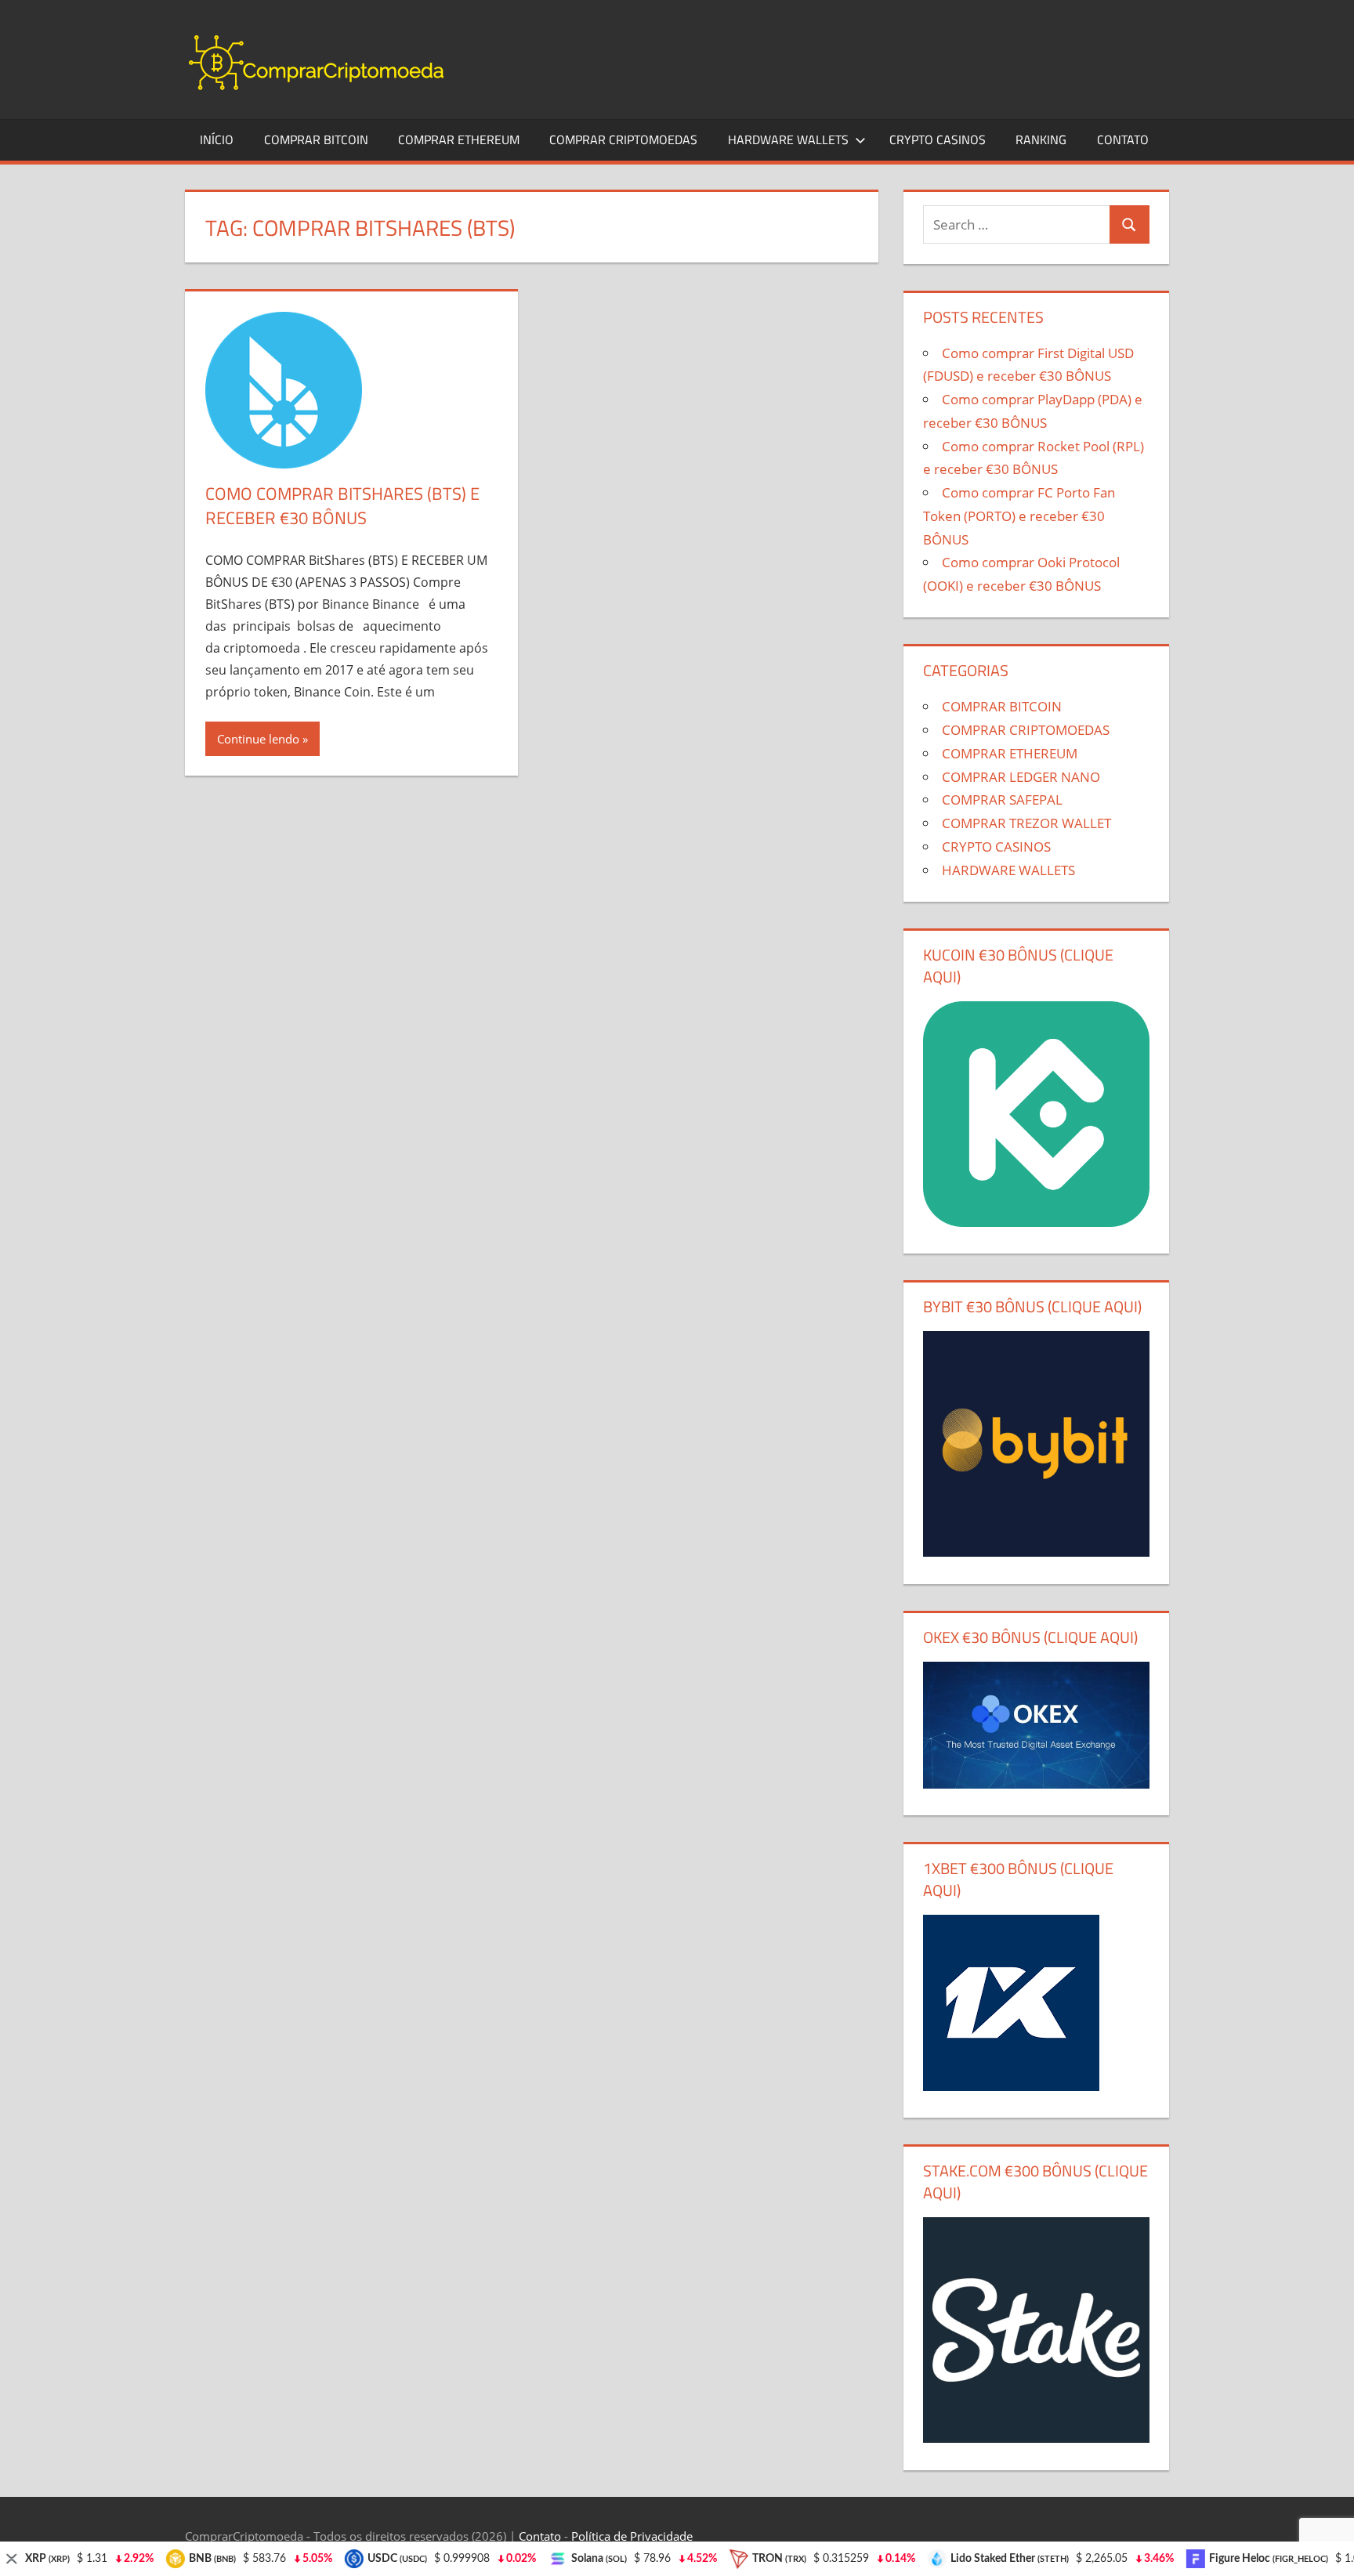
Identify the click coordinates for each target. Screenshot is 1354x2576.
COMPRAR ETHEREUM (459, 139)
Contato (540, 2536)
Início (217, 139)
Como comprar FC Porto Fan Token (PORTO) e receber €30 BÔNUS (1019, 516)
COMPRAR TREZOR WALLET (1026, 823)
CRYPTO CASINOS (938, 139)
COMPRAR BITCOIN (316, 139)
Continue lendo (258, 739)
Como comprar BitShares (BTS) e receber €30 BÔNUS (342, 506)
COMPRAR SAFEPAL (1002, 800)
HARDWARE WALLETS (788, 139)
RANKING (1041, 139)
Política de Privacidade (632, 2536)
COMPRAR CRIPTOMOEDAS (623, 139)
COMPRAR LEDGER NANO (1021, 777)
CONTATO (1123, 139)
